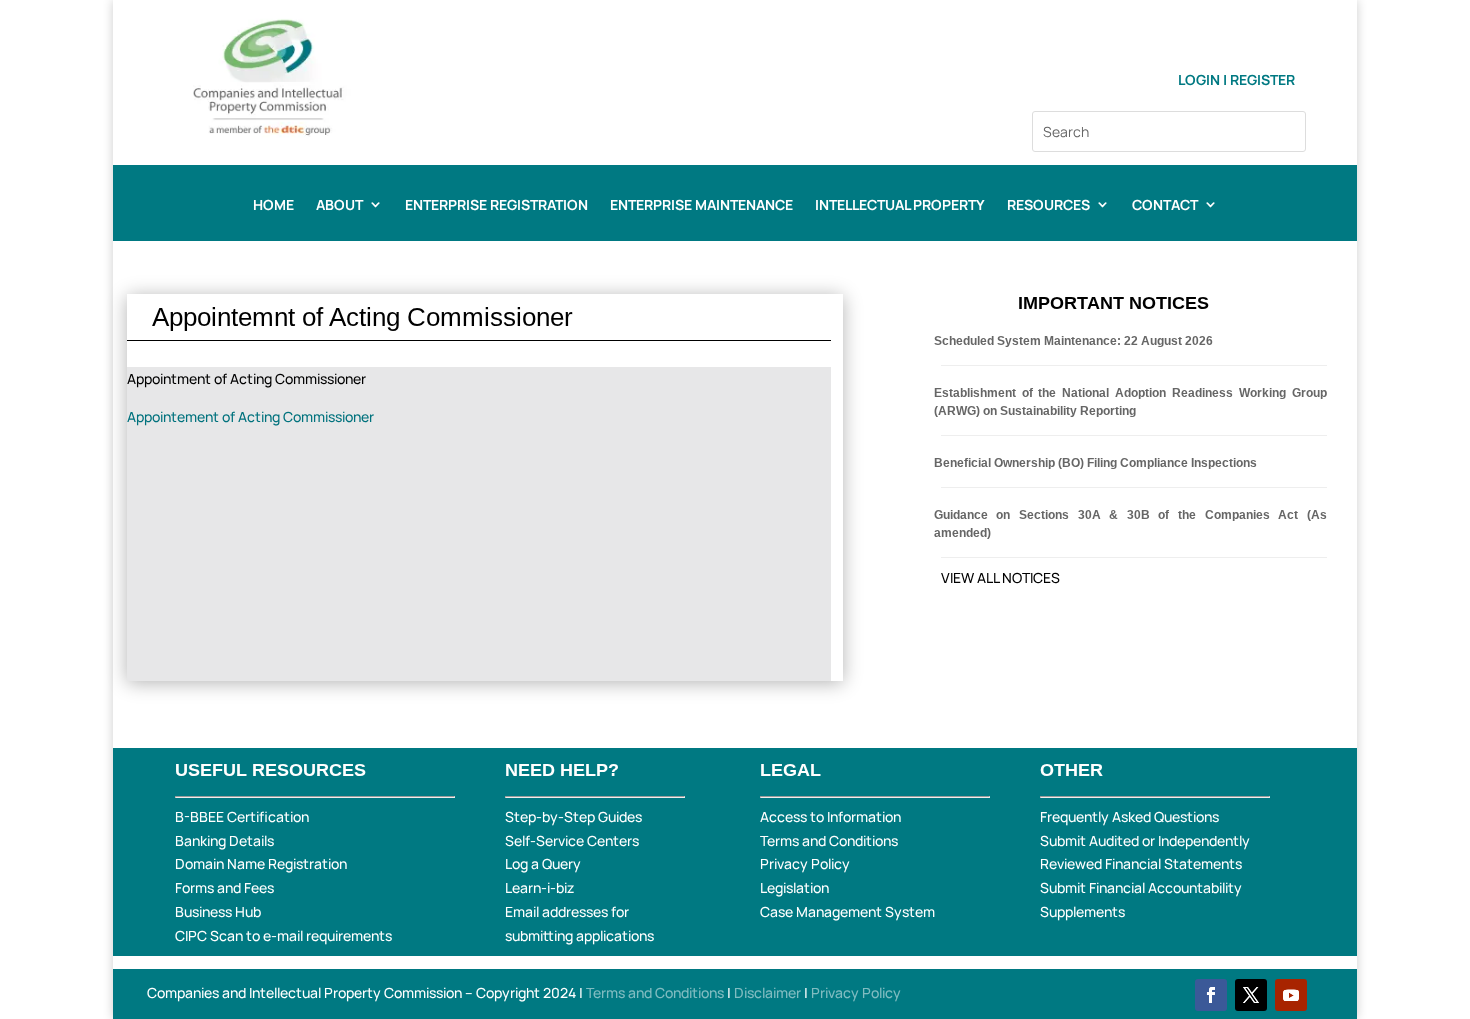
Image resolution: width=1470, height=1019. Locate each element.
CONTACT (1165, 206)
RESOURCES (1048, 206)
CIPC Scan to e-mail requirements (283, 935)
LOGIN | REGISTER (1236, 79)
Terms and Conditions (829, 840)
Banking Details (224, 840)
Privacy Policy (805, 863)
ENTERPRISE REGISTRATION (496, 206)
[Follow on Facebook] (1211, 995)
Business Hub (218, 911)
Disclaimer (769, 992)
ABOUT (339, 206)
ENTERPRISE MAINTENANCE (701, 206)
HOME (273, 206)
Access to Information (830, 816)
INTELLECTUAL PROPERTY (900, 206)
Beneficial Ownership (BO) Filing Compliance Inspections (1095, 463)
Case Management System (847, 911)
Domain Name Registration (261, 863)
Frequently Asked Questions (1129, 816)
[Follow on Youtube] (1291, 995)
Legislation (794, 887)
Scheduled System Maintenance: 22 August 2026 (1073, 341)
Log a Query (543, 863)
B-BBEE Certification (242, 816)
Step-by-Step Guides (573, 816)
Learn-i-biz (539, 887)
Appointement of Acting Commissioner (250, 416)
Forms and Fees (224, 887)
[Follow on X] (1251, 995)
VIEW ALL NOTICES (1000, 577)
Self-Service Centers (572, 840)
